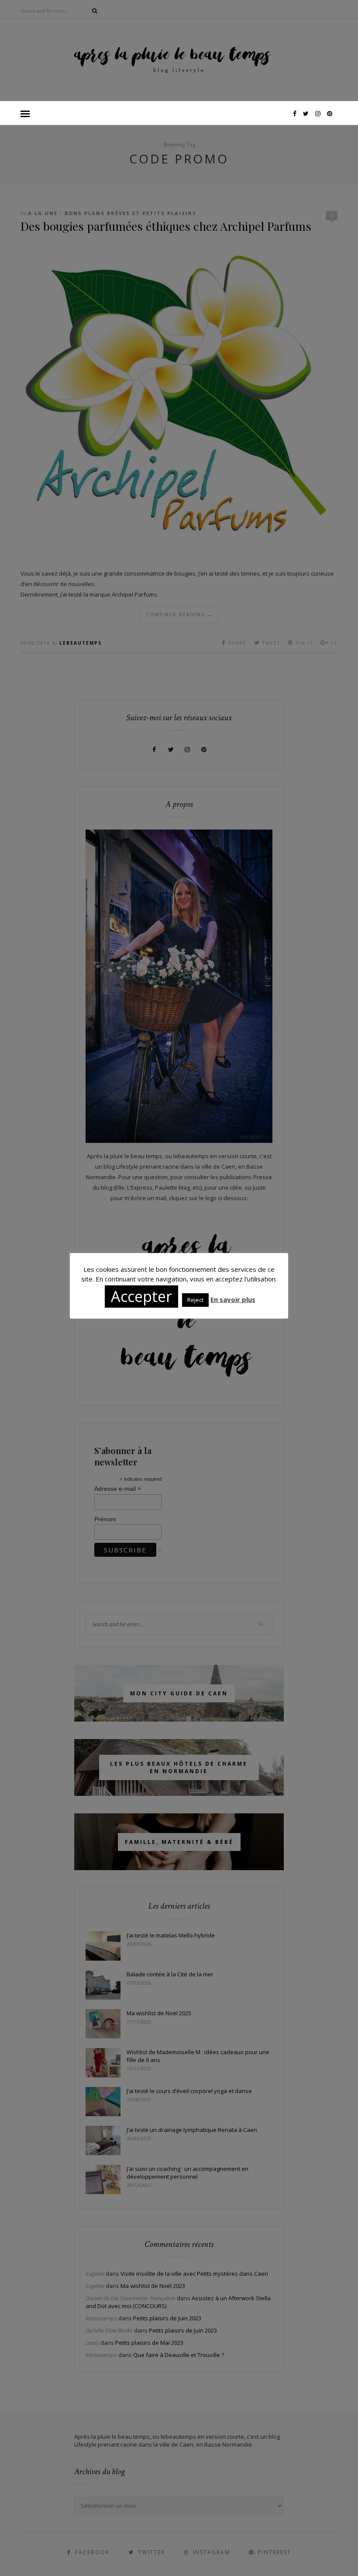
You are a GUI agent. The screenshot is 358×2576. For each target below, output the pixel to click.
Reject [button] (195, 1300)
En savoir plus (233, 1299)
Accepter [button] (141, 1296)
